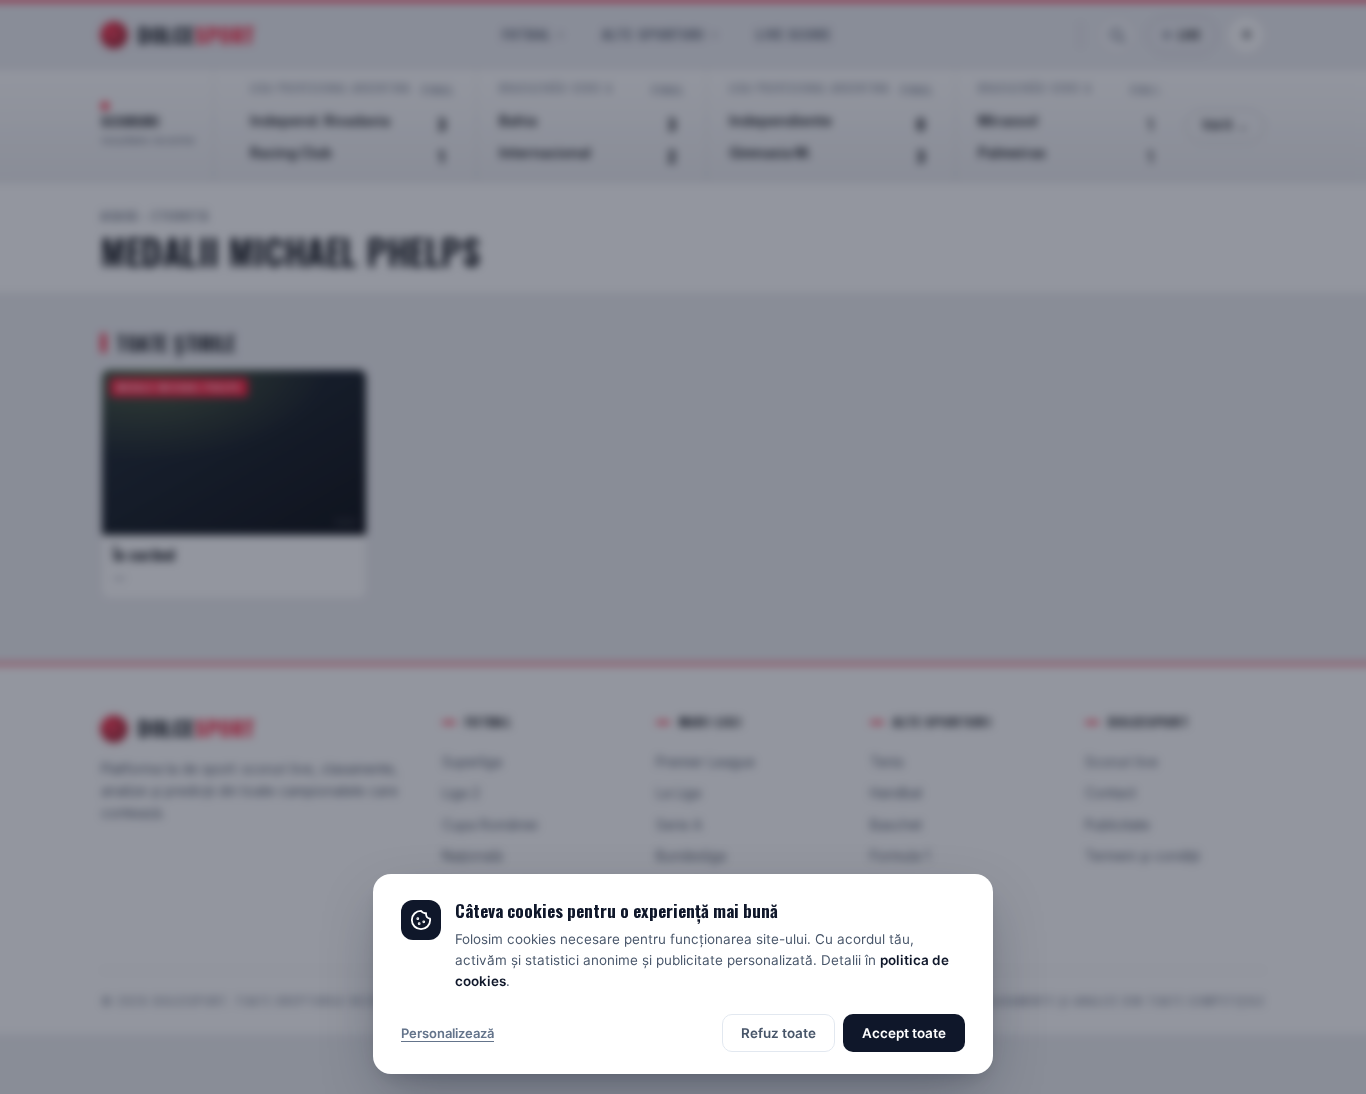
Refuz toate (778, 1033)
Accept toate (904, 1033)
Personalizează (447, 1033)
